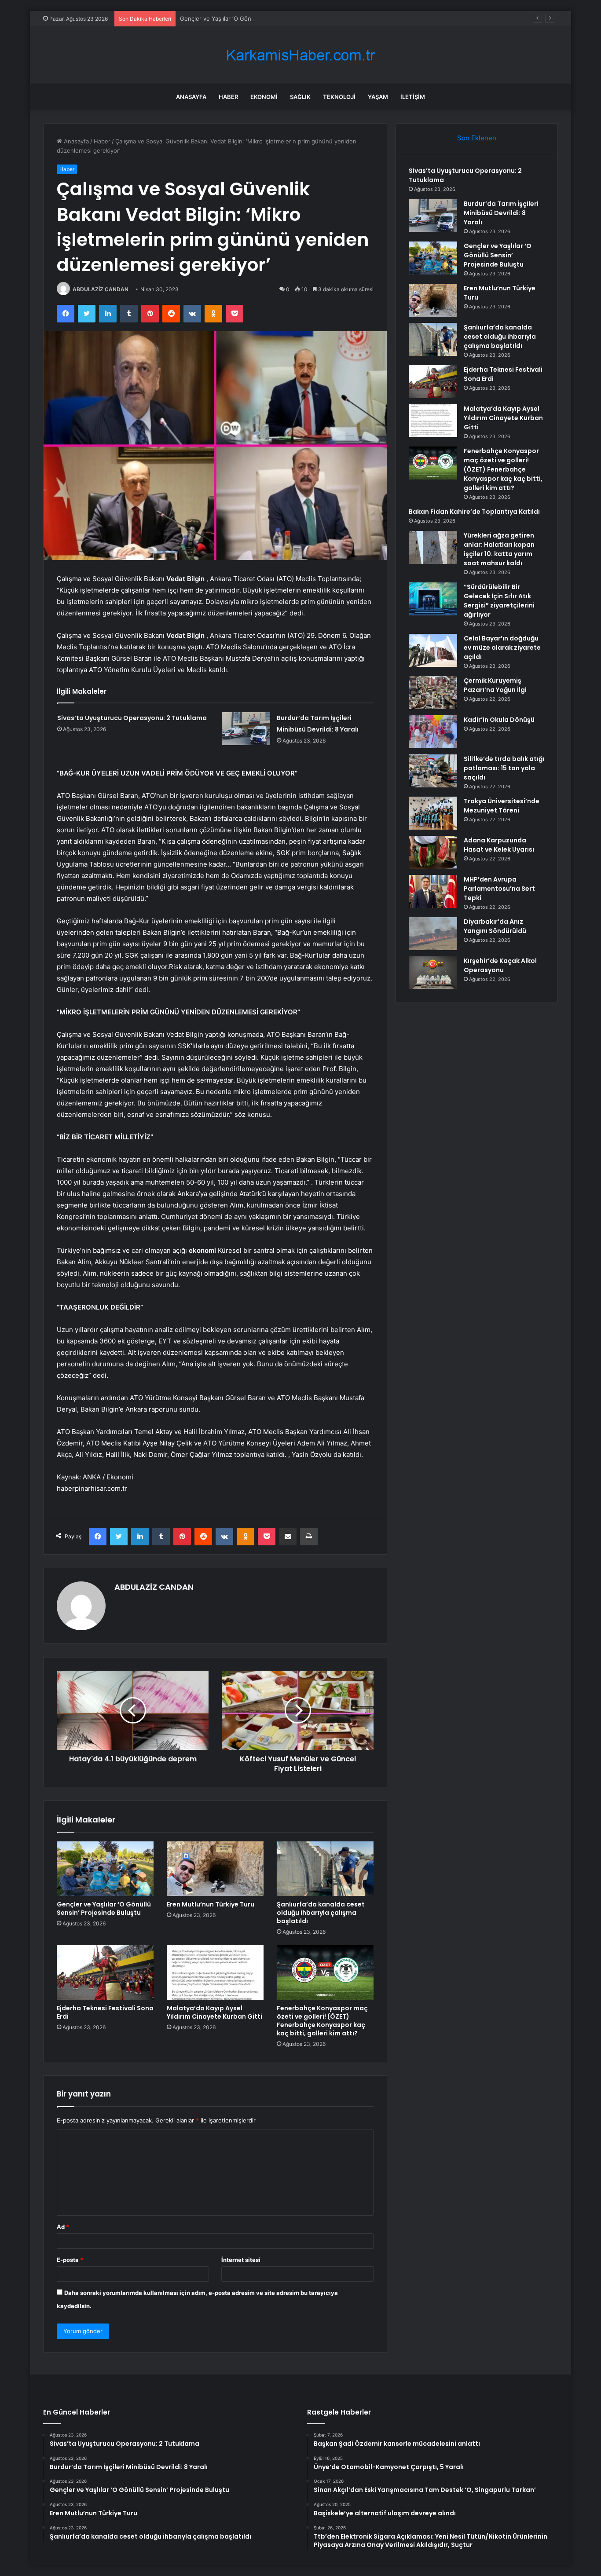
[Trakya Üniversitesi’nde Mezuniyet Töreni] (433, 813)
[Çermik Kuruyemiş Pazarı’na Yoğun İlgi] (433, 693)
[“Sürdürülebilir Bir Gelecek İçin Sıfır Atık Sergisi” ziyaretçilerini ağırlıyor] (433, 599)
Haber (228, 97)
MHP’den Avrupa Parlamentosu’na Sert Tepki (499, 889)
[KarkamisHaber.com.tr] (300, 55)
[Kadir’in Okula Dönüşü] (433, 732)
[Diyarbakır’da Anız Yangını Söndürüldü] (433, 934)
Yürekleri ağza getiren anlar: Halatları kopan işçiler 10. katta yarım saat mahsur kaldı (499, 549)
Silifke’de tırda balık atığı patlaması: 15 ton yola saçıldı (504, 768)
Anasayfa (191, 97)
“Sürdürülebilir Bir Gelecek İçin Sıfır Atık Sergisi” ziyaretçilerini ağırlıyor (499, 601)
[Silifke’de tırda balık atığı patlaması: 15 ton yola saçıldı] (433, 771)
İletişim (413, 97)
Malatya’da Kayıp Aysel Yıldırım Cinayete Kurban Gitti (214, 2012)
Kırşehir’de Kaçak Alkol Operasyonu (500, 965)
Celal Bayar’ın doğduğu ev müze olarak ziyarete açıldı (502, 648)
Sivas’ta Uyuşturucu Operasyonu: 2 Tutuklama (132, 718)
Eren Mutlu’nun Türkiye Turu (211, 1904)
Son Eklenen (477, 138)
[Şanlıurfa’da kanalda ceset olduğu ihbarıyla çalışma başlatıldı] (325, 1869)
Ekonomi (264, 97)
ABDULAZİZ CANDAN (101, 289)
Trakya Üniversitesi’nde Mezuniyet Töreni (502, 806)
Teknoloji (339, 97)
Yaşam (378, 97)
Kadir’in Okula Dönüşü (499, 720)
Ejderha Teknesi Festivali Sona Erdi (105, 2012)
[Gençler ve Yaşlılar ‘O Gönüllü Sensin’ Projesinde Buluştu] (105, 1869)
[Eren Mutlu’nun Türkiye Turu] (215, 1869)
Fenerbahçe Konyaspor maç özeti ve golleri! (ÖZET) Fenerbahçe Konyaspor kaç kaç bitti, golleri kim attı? (322, 2021)
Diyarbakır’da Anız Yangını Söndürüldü (495, 926)
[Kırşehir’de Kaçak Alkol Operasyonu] (433, 973)
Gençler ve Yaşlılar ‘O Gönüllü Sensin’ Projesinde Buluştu (258, 18)
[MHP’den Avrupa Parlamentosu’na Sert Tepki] (433, 891)
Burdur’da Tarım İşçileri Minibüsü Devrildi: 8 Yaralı (501, 213)
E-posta (70, 2260)
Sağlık (300, 97)
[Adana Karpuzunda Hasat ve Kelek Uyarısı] (433, 852)
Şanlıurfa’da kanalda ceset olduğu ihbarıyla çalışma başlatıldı (321, 1913)
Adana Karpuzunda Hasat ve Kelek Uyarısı (499, 845)
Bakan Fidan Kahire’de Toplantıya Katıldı (474, 512)
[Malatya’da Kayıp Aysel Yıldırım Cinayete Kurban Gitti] (215, 1972)
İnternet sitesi (241, 2260)
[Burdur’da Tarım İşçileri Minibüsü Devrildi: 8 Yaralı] (246, 729)
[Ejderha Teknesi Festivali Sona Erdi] (105, 1972)
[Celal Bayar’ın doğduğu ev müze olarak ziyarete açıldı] (433, 650)
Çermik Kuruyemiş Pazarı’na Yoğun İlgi (495, 685)
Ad (63, 2227)
